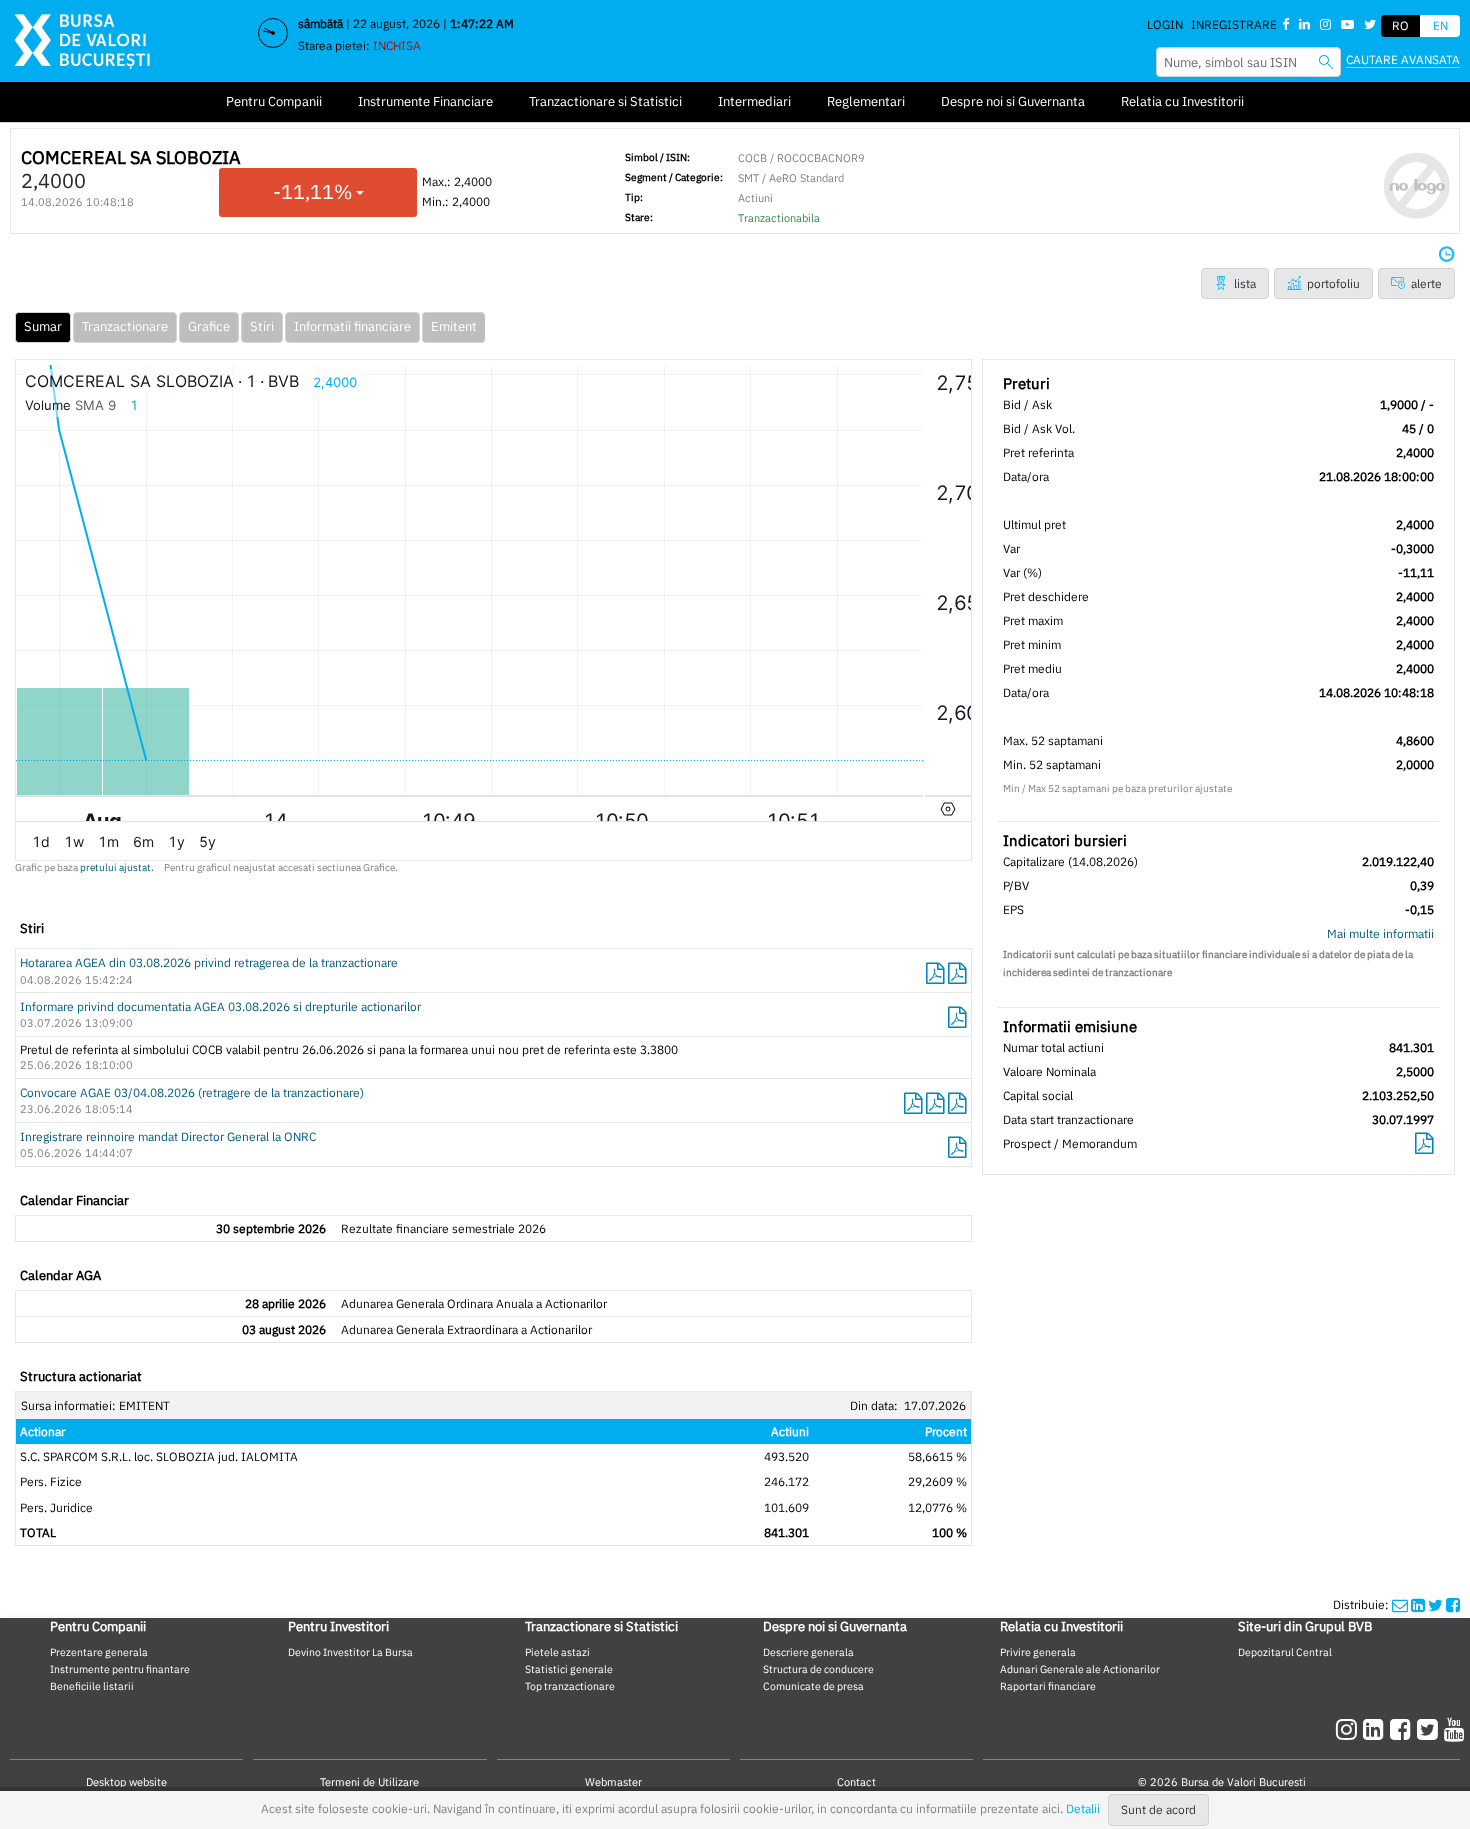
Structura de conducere (818, 1669)
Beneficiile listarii (92, 1686)
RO (1400, 25)
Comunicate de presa (813, 1686)
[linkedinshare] (1418, 1604)
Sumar (43, 326)
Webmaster (613, 1782)
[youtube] (1454, 1729)
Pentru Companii (274, 101)
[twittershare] (1435, 1604)
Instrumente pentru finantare (120, 1669)
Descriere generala (808, 1652)
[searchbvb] (1326, 61)
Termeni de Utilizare (369, 1782)
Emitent (454, 326)
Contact (856, 1782)
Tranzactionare (125, 326)
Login (1165, 24)
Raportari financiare (1048, 1686)
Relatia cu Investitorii (1182, 101)
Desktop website (126, 1782)
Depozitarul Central (1285, 1652)
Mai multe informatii (1380, 933)
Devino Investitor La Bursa (350, 1652)
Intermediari (754, 101)
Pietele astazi (557, 1652)
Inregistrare (1234, 24)
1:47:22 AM (482, 23)
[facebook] (1403, 1729)
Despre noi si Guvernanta (1013, 101)
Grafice (209, 326)
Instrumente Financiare (425, 101)
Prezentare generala (99, 1652)
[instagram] (1349, 1729)
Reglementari (866, 101)
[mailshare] (1400, 1604)
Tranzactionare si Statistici (605, 101)
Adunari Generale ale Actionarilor (1080, 1669)
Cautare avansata (1403, 59)
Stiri (262, 326)
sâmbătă (320, 23)
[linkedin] (1376, 1729)
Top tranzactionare (570, 1686)
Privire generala (1038, 1652)
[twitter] (1430, 1729)
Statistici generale (569, 1669)
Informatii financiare (352, 326)
